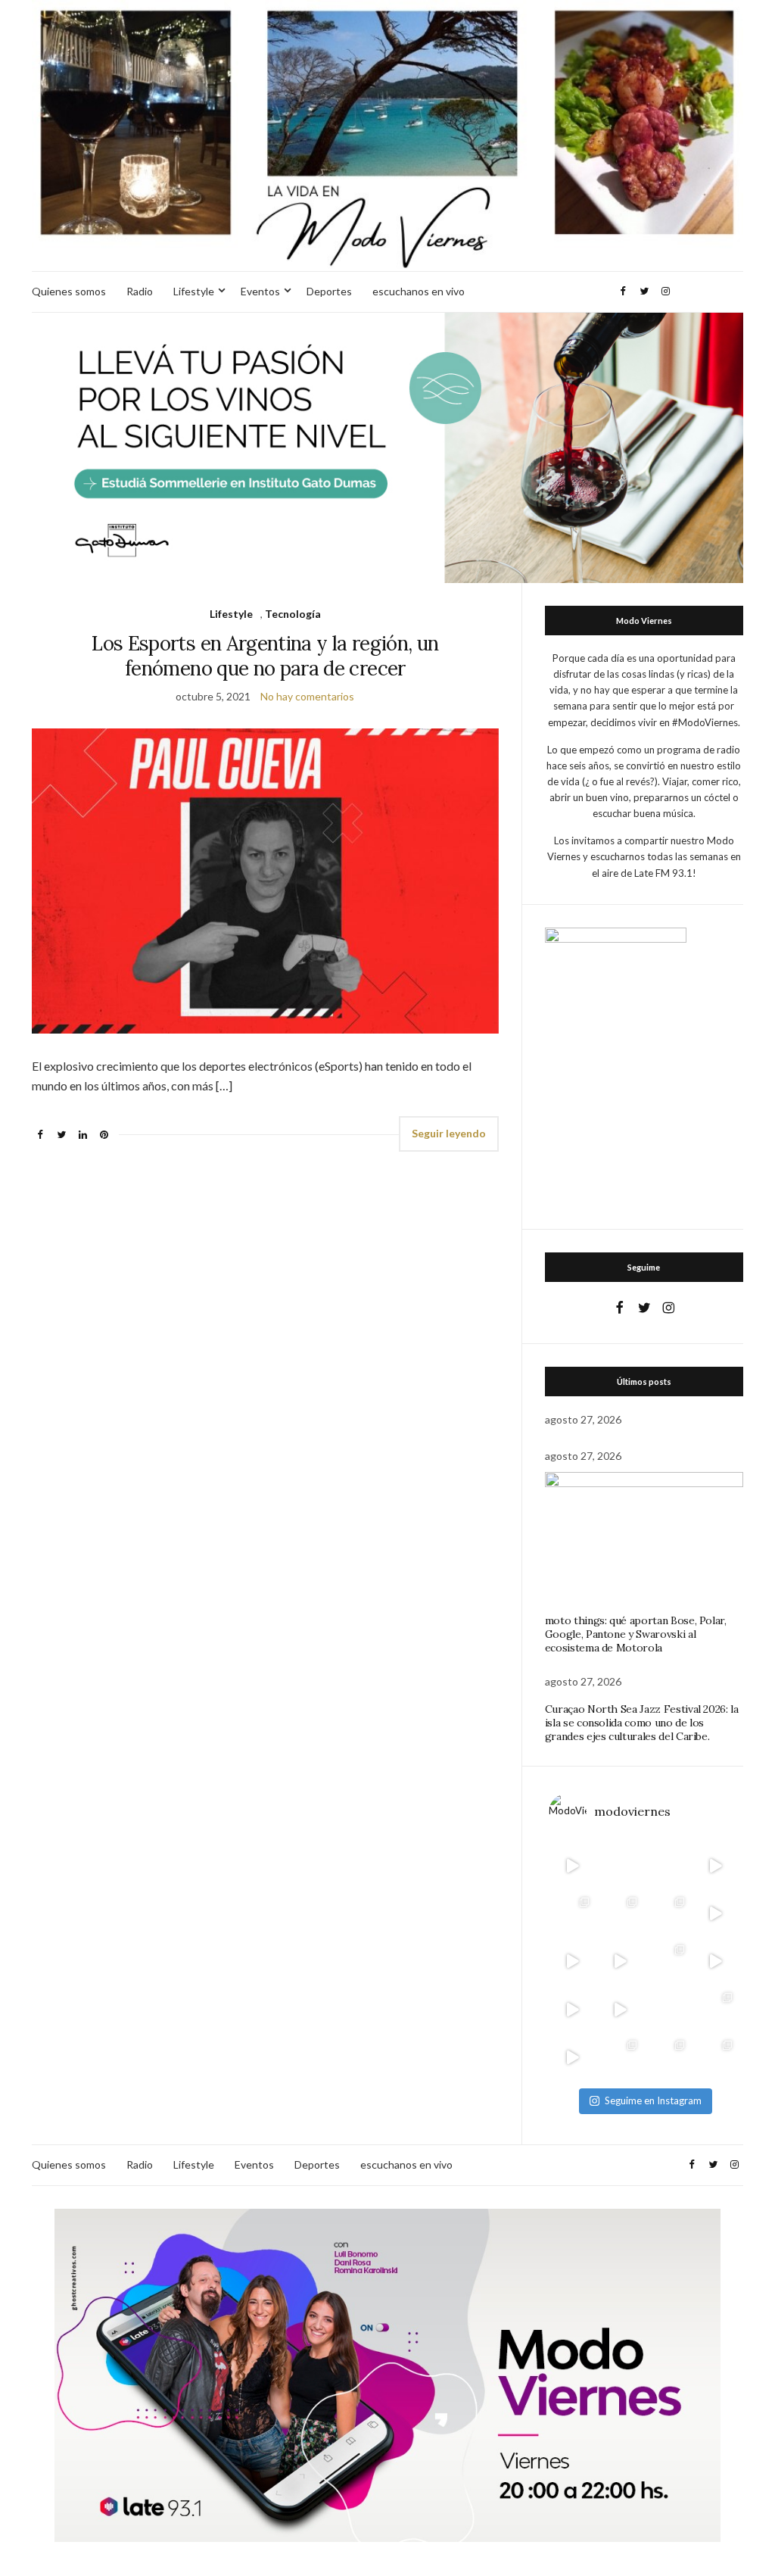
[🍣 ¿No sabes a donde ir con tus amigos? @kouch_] (716, 1962)
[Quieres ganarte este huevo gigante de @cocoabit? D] (620, 1866)
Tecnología (293, 614)
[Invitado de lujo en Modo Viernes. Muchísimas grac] (668, 2009)
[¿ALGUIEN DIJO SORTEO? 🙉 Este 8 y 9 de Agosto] (668, 1866)
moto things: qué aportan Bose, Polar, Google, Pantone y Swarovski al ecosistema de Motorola (636, 1634)
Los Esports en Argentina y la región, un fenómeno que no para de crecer (265, 656)
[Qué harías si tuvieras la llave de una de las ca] (573, 1866)
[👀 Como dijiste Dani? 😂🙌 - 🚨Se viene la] (620, 1962)
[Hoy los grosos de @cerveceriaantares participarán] (716, 2009)
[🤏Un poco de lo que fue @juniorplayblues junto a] (668, 1962)
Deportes (329, 291)
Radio (140, 291)
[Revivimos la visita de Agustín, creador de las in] (573, 2057)
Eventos (260, 291)
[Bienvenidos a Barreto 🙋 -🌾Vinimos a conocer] (716, 1914)
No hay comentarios (307, 696)
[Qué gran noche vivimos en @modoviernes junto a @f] (620, 2057)
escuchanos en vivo (419, 291)
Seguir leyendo (449, 1133)
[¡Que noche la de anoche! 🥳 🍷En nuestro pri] (620, 1914)
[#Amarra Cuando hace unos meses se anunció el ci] (668, 2057)
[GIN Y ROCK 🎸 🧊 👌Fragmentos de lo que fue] (573, 1914)
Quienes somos (69, 291)
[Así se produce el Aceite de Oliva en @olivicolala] (716, 2057)
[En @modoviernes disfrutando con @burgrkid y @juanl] (620, 2009)
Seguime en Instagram (653, 2100)
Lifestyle (194, 291)
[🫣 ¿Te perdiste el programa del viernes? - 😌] (573, 1962)
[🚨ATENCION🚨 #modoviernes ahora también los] (573, 2009)
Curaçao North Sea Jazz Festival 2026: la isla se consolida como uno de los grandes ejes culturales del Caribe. (642, 1723)
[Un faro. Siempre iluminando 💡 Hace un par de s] (668, 1914)
